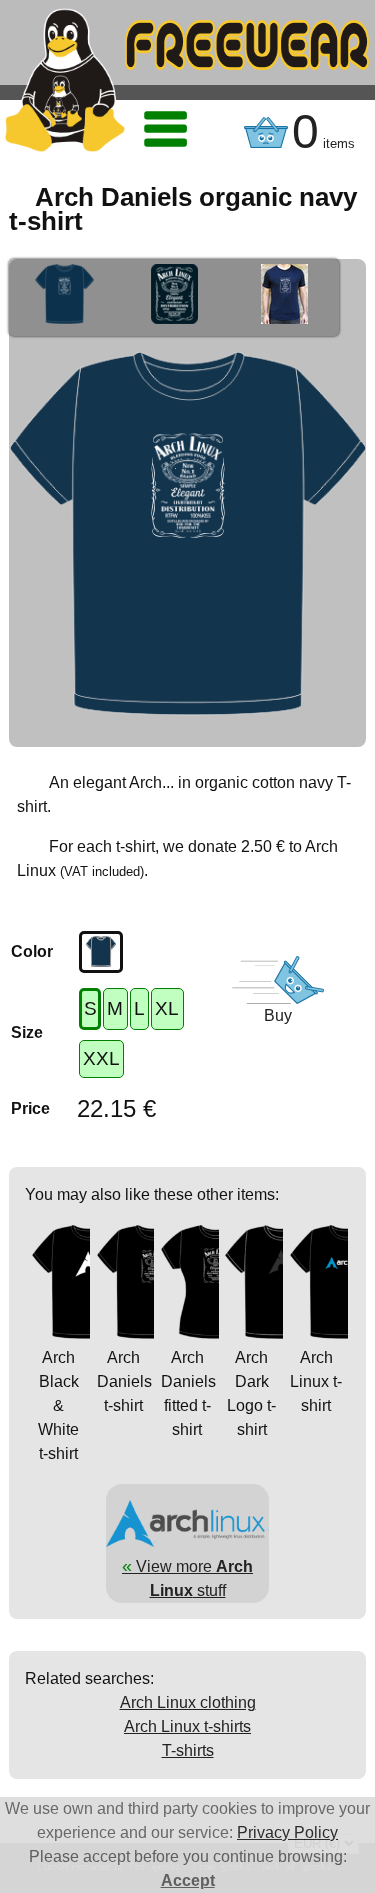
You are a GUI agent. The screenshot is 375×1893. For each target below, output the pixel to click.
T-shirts (188, 1750)
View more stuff (187, 1577)
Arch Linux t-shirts (187, 1726)
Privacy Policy (287, 1832)
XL (167, 1008)
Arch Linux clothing (188, 1702)
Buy (278, 1015)
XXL (101, 1058)
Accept (188, 1880)
